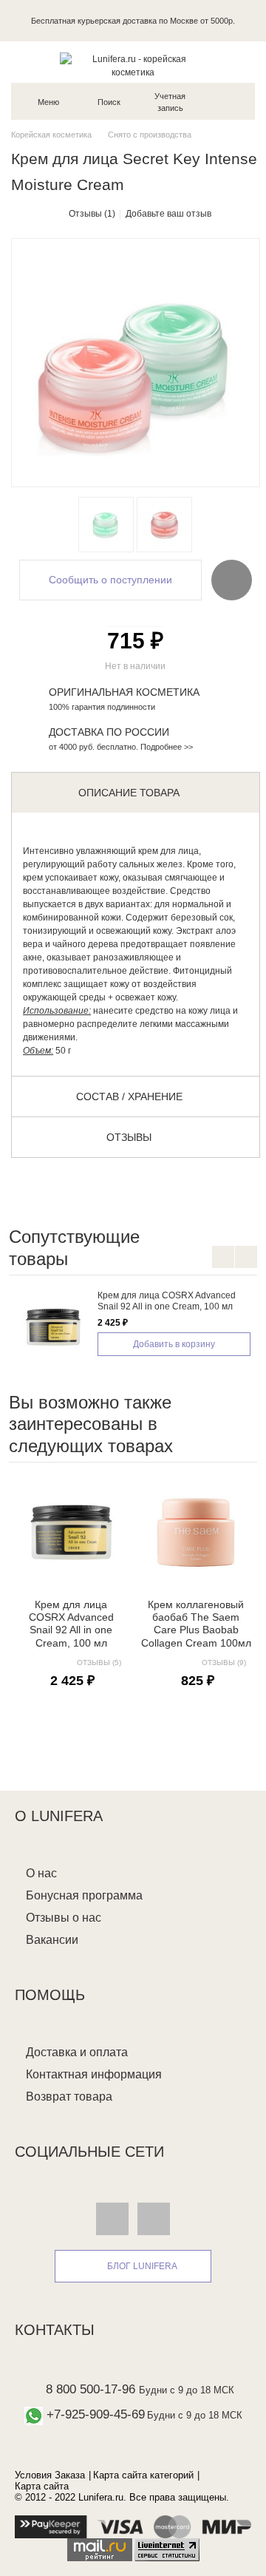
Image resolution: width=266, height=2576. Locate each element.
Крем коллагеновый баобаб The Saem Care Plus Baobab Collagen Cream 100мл (196, 1624)
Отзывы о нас (64, 1918)
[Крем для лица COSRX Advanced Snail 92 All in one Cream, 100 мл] (53, 1327)
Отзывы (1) (92, 214)
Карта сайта (42, 2486)
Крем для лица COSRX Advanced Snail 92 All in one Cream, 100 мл (167, 1301)
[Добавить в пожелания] (232, 580)
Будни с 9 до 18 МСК (187, 2390)
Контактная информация (94, 2074)
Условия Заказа (50, 2475)
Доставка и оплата (77, 2052)
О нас (41, 1873)
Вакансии (52, 1940)
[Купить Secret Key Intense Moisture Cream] (106, 525)
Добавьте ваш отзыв (168, 214)
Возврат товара (69, 2097)
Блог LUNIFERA (142, 2266)
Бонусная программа (84, 1895)
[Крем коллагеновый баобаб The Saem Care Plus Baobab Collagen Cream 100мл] (196, 1532)
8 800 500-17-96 (91, 2389)
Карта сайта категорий (143, 2475)
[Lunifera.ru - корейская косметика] (133, 66)
